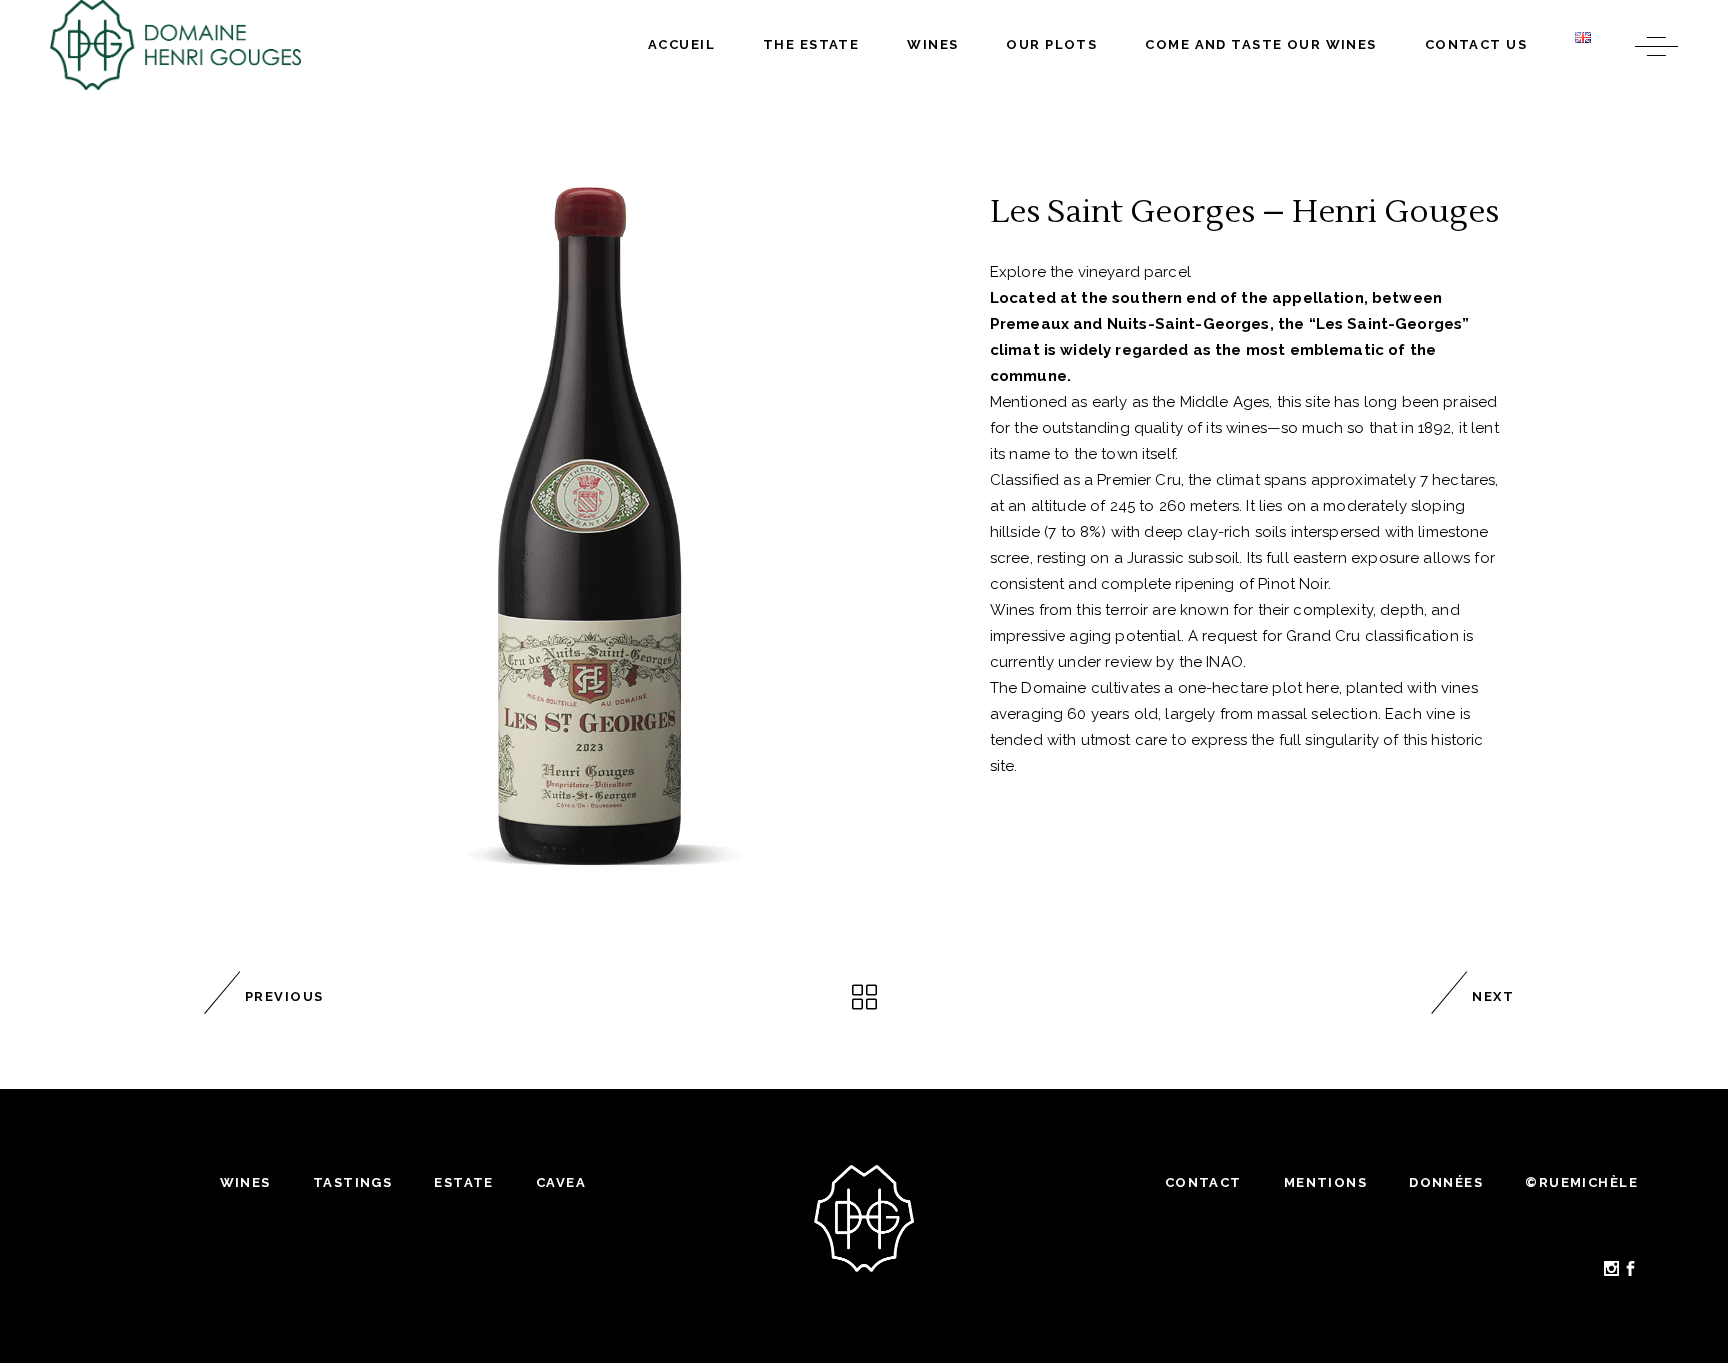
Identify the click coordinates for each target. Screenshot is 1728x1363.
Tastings (352, 1182)
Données (1446, 1182)
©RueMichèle (1581, 1182)
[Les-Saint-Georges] (587, 532)
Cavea (561, 1182)
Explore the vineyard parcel (1090, 272)
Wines (245, 1182)
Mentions (1325, 1182)
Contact (1203, 1182)
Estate (464, 1182)
